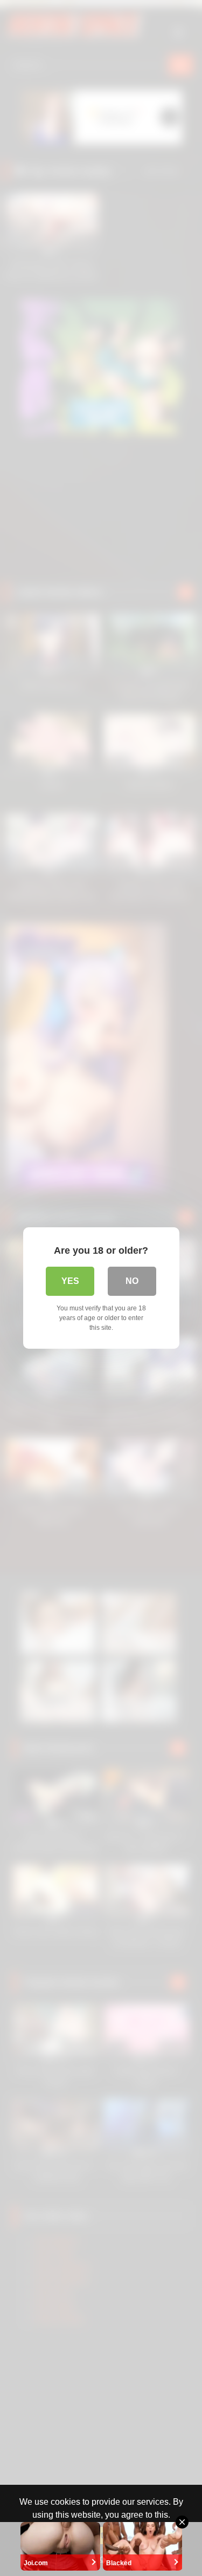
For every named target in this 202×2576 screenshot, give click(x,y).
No (132, 1281)
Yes (70, 1281)
